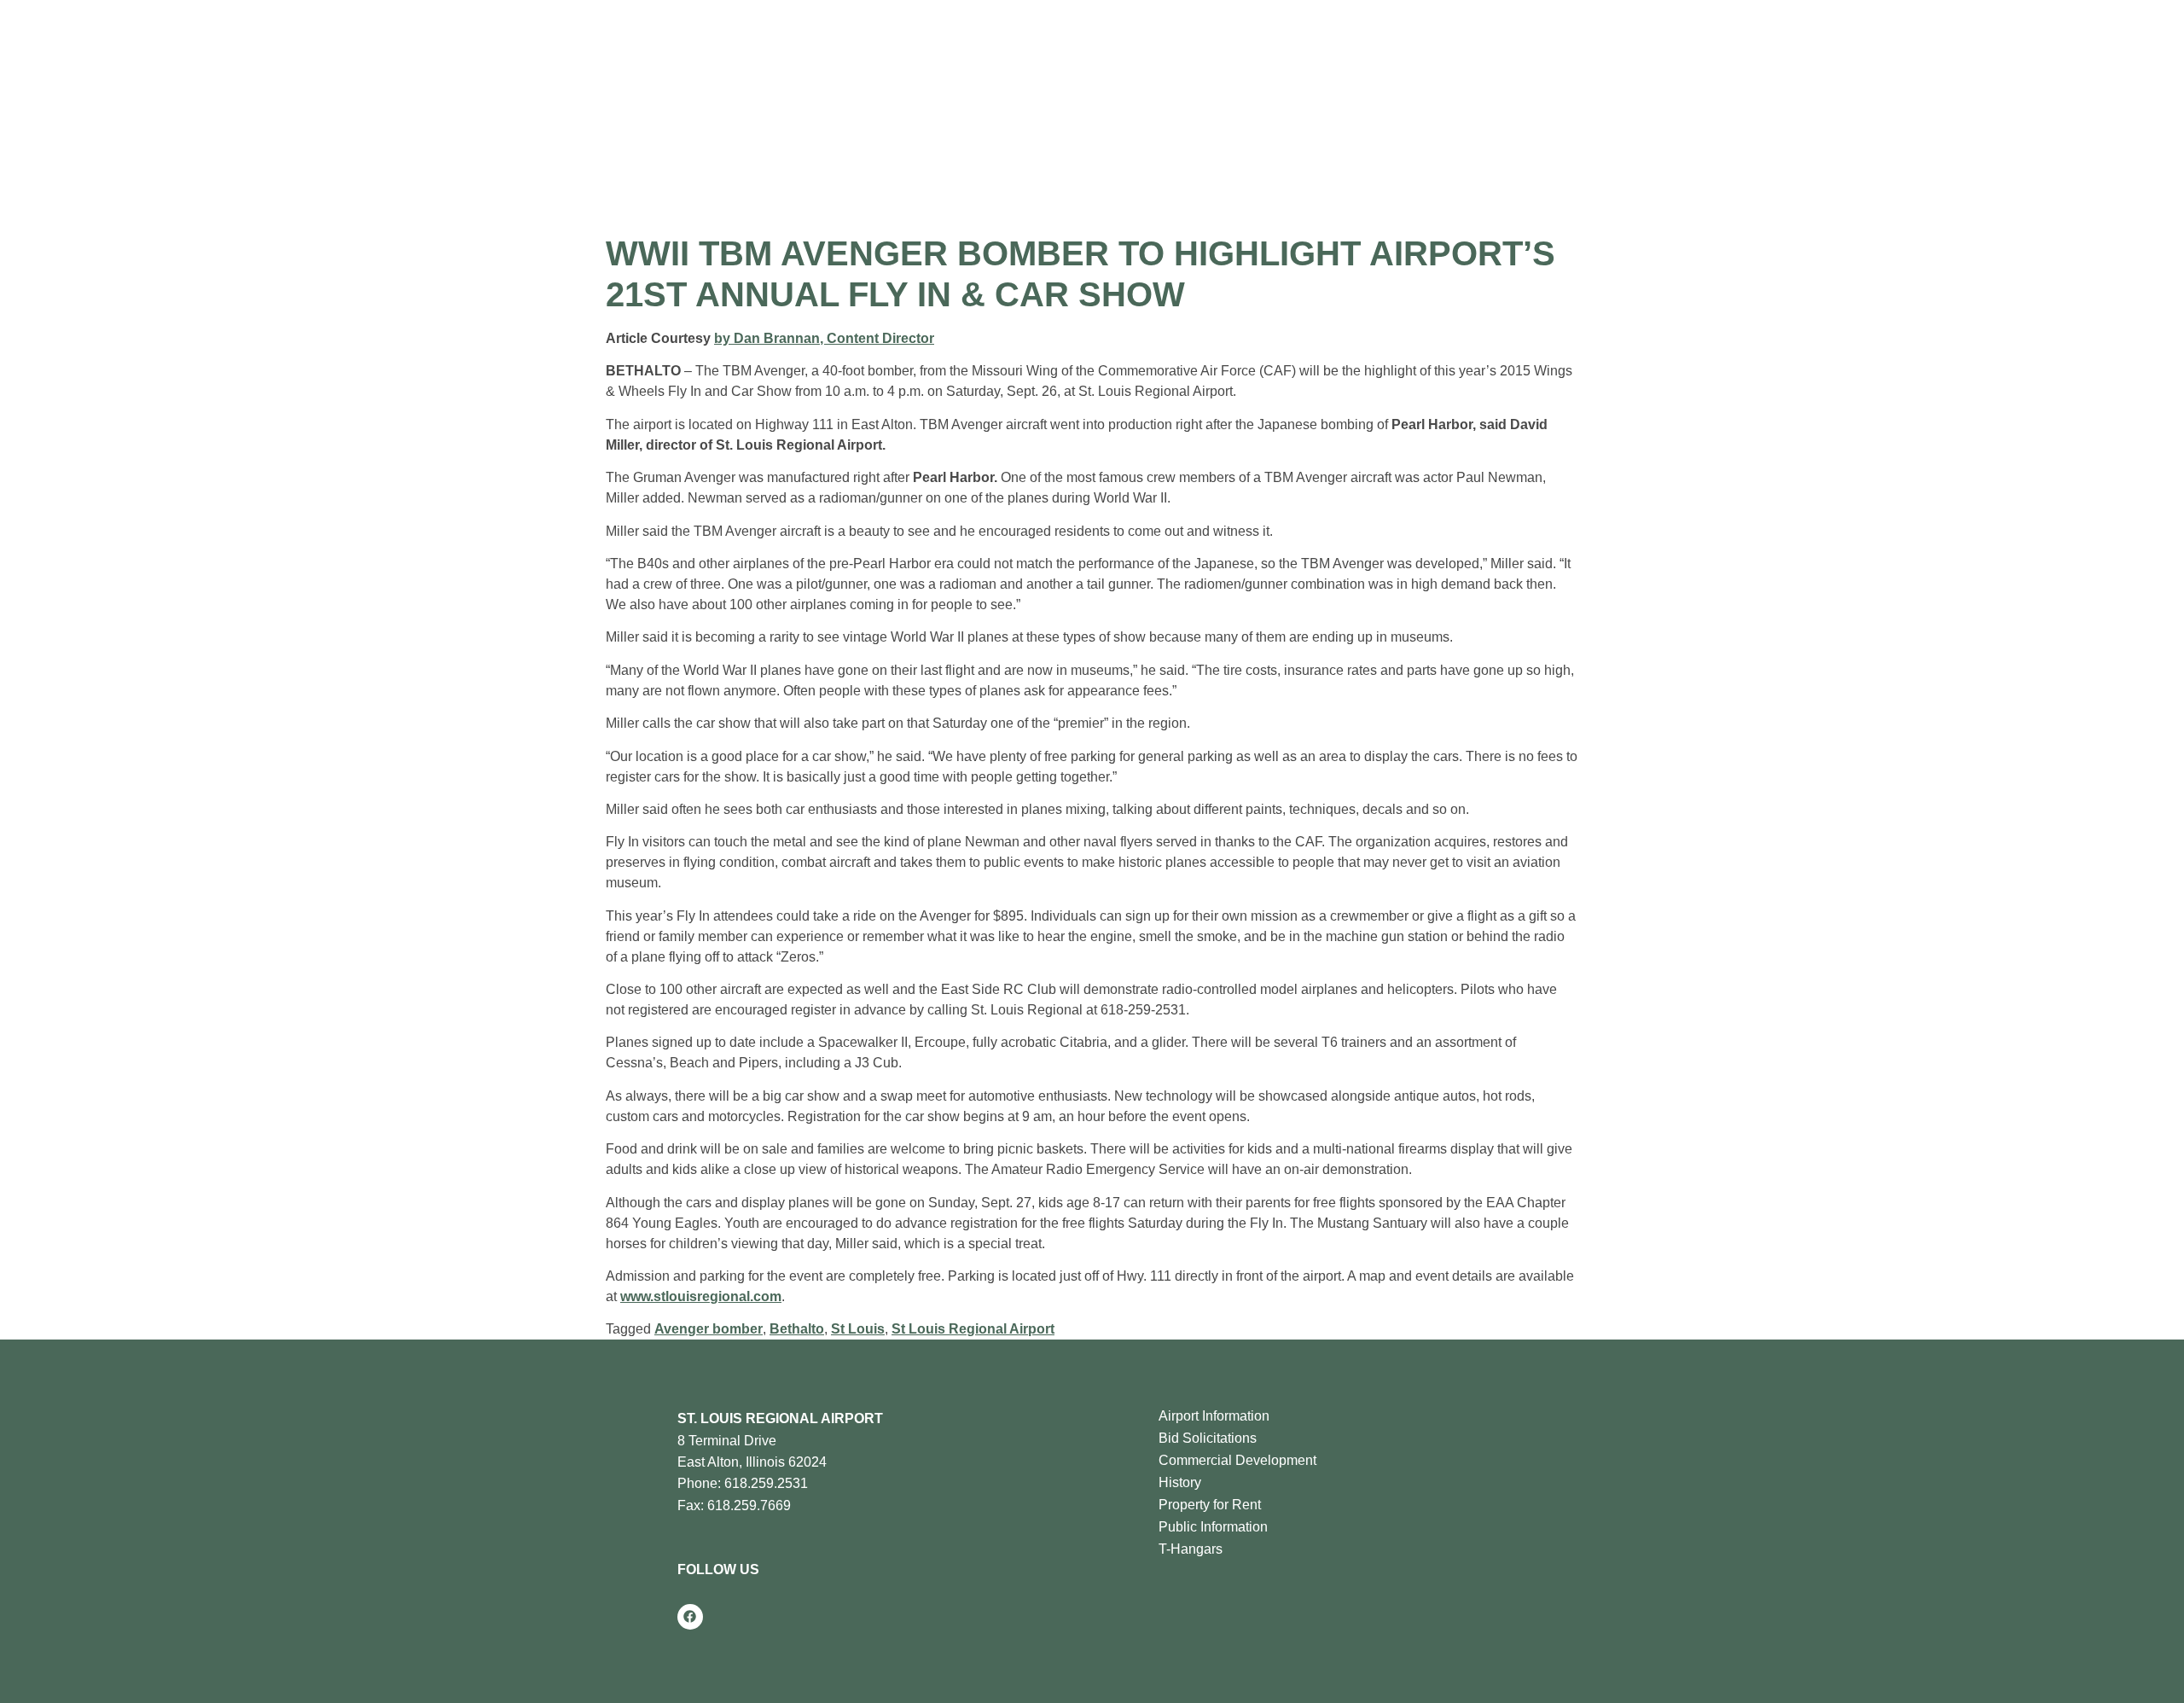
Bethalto (797, 1329)
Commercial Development (1237, 1460)
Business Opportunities (949, 62)
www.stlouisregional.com (701, 1296)
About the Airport (665, 62)
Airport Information (1214, 1416)
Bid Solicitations (1208, 1438)
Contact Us (1211, 62)
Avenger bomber (709, 1329)
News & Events (1098, 62)
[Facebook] (690, 1617)
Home (587, 62)
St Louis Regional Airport (973, 1329)
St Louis (858, 1329)
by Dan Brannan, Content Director (824, 338)
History (1180, 1482)
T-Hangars (1191, 1549)
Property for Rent (1210, 1505)
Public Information (1213, 1527)
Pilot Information (797, 62)
